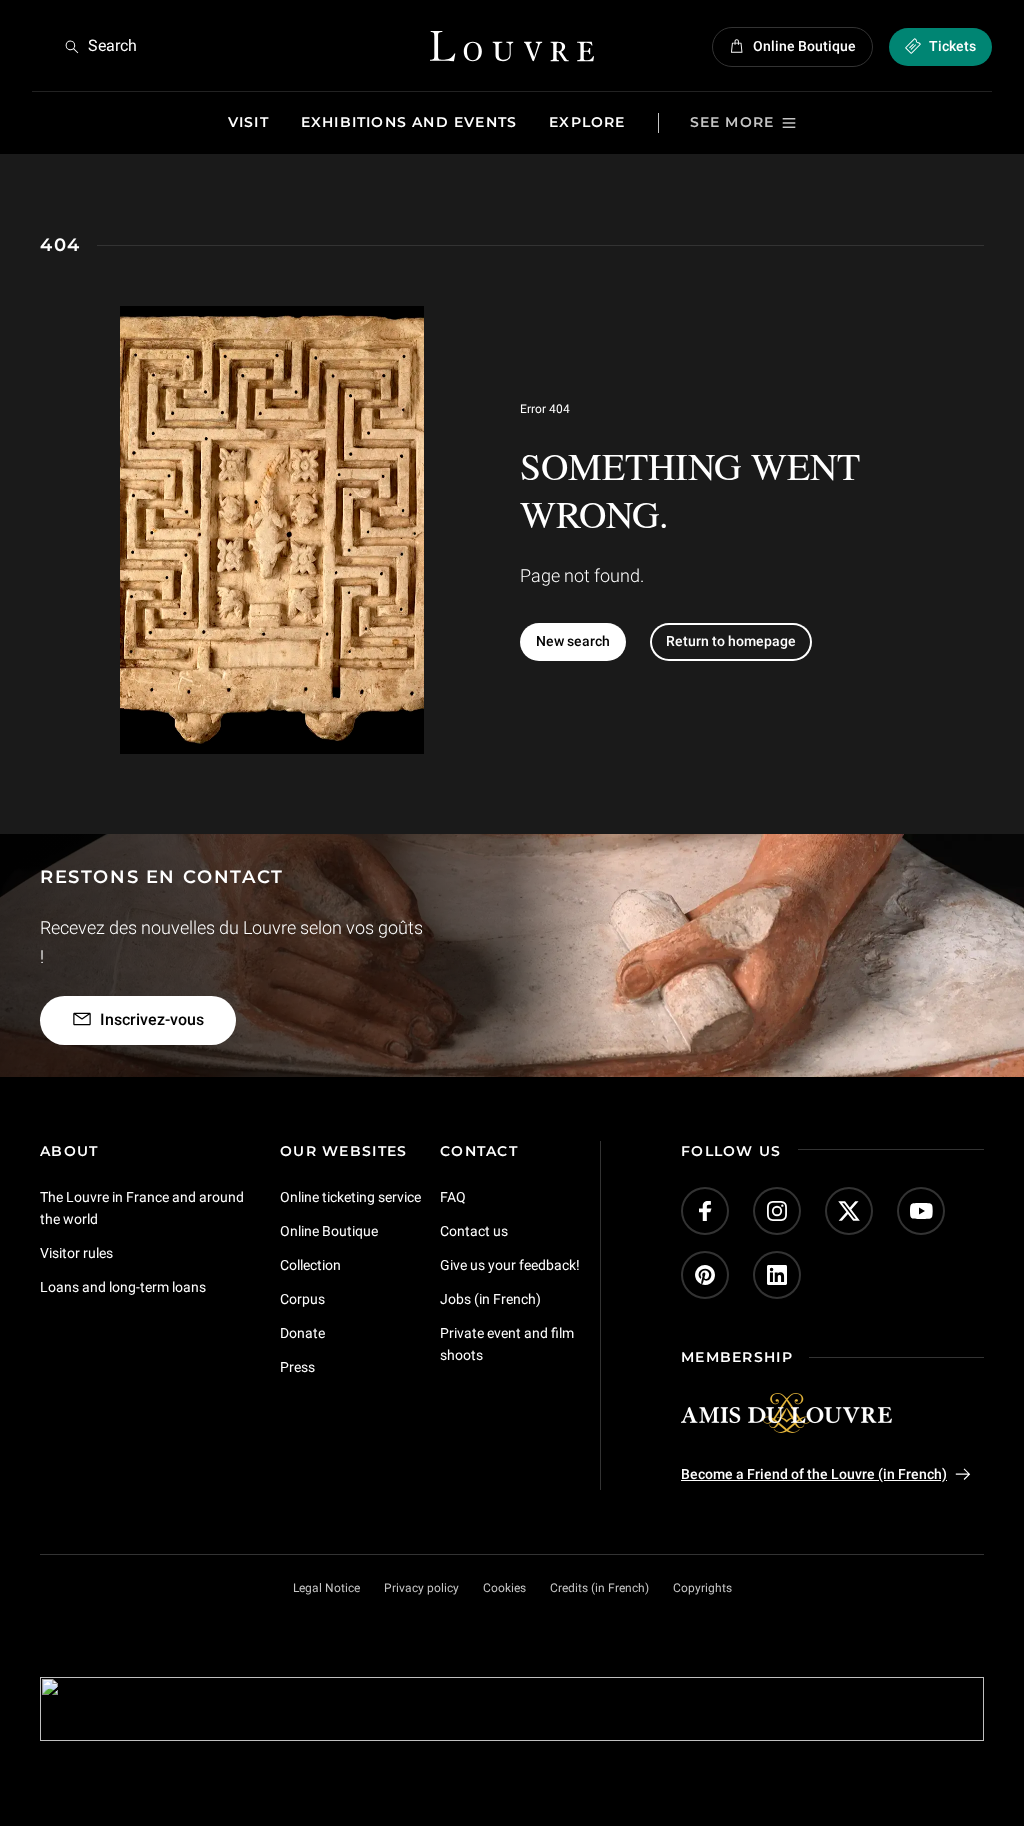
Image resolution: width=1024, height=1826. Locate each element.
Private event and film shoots (507, 1344)
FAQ (453, 1197)
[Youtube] (921, 1211)
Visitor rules (76, 1253)
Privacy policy (421, 1588)
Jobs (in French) (490, 1299)
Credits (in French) (599, 1588)
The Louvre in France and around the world (142, 1208)
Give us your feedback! (510, 1265)
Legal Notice (326, 1588)
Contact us (474, 1231)
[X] (849, 1211)
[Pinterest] (705, 1275)
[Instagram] (777, 1211)
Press (297, 1367)
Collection (310, 1265)
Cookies (504, 1588)
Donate (302, 1333)
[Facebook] (705, 1211)
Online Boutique (329, 1231)
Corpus (302, 1299)
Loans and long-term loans (123, 1287)
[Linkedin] (777, 1275)
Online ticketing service (350, 1197)
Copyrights (702, 1588)
